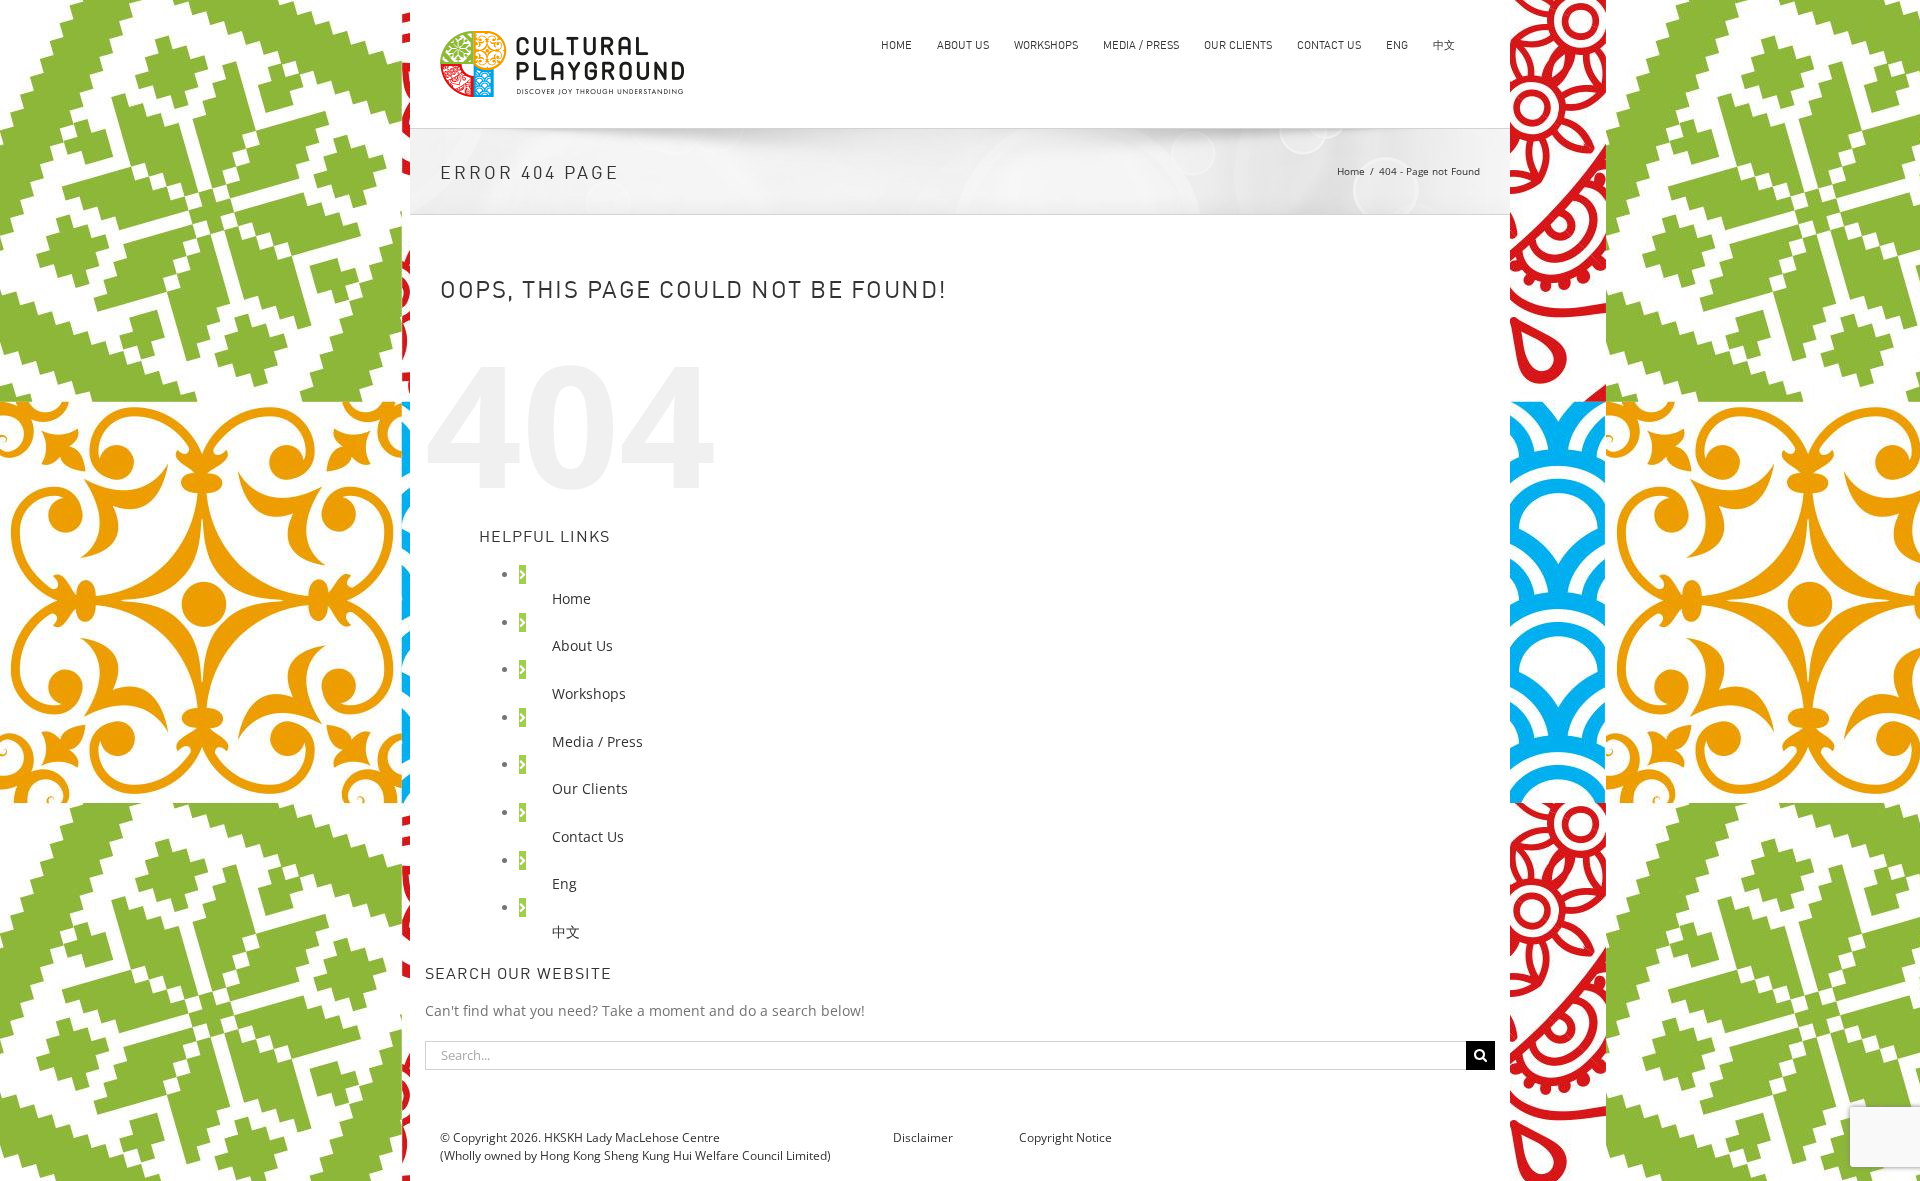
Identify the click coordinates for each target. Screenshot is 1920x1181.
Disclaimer (924, 1137)
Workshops (589, 693)
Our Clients (590, 788)
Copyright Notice (1065, 1137)
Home (571, 598)
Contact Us (588, 836)
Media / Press (597, 741)
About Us (582, 645)
